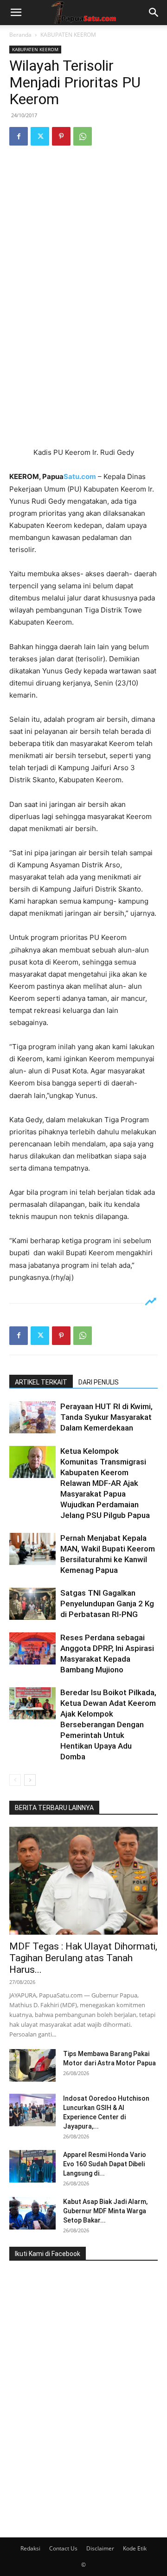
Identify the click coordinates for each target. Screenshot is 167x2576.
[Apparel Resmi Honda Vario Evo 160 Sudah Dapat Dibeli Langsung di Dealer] (32, 2166)
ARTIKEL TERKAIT (41, 1382)
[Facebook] (19, 136)
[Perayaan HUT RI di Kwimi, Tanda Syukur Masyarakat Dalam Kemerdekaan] (32, 1417)
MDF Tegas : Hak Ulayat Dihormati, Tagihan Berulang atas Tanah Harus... (83, 1958)
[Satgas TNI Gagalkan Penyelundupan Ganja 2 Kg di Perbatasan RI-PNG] (32, 1604)
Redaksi (30, 2548)
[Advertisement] (83, 353)
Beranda (20, 35)
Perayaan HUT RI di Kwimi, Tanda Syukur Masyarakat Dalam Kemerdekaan (106, 1417)
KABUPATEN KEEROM (68, 35)
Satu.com (80, 476)
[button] (16, 13)
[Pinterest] (61, 136)
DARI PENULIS (99, 1382)
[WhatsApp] (83, 136)
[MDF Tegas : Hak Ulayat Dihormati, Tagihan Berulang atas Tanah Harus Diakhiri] (83, 1881)
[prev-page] (15, 1780)
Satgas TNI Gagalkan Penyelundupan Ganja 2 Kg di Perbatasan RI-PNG (107, 1604)
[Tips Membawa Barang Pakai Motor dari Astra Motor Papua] (32, 2065)
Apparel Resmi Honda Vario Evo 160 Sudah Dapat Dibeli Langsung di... (105, 2164)
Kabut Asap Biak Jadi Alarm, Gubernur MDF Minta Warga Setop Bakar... (105, 2211)
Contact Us (63, 2548)
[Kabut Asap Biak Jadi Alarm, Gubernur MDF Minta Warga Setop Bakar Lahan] (32, 2213)
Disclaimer (100, 2548)
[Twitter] (40, 136)
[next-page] (30, 1780)
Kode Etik (135, 2548)
